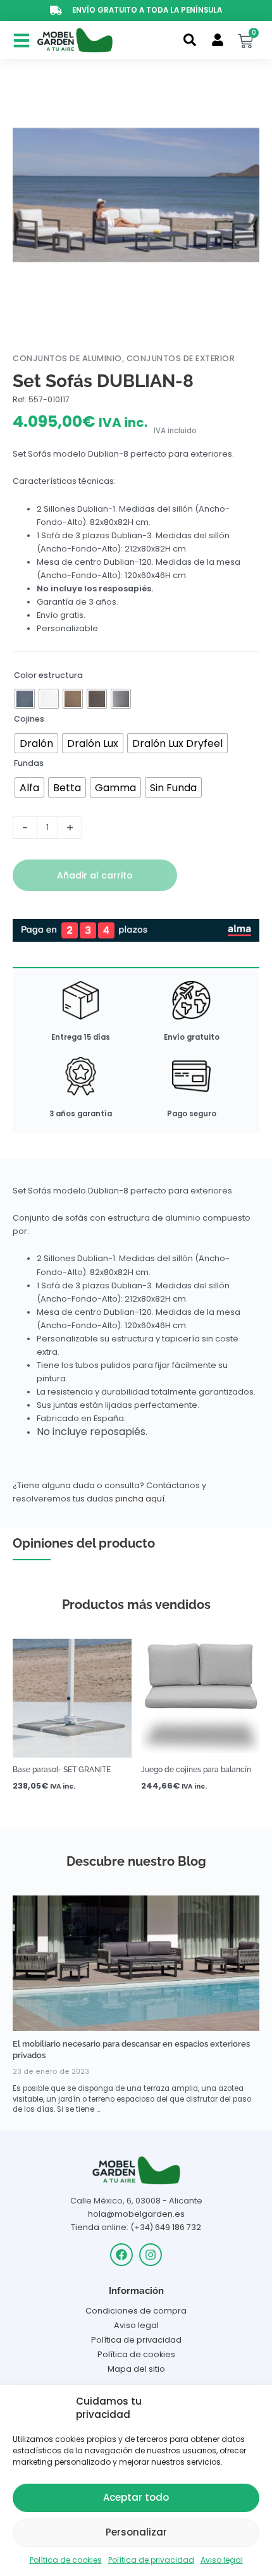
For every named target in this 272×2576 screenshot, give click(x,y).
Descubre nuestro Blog (136, 1861)
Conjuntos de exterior (181, 358)
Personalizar (136, 2532)
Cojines (29, 719)
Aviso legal (222, 2560)
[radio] (25, 699)
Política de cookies (66, 2560)
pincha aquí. (141, 1499)
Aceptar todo (136, 2497)
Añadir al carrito (95, 875)
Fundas (29, 763)
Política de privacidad (151, 2560)
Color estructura (48, 675)
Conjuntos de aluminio (67, 358)
